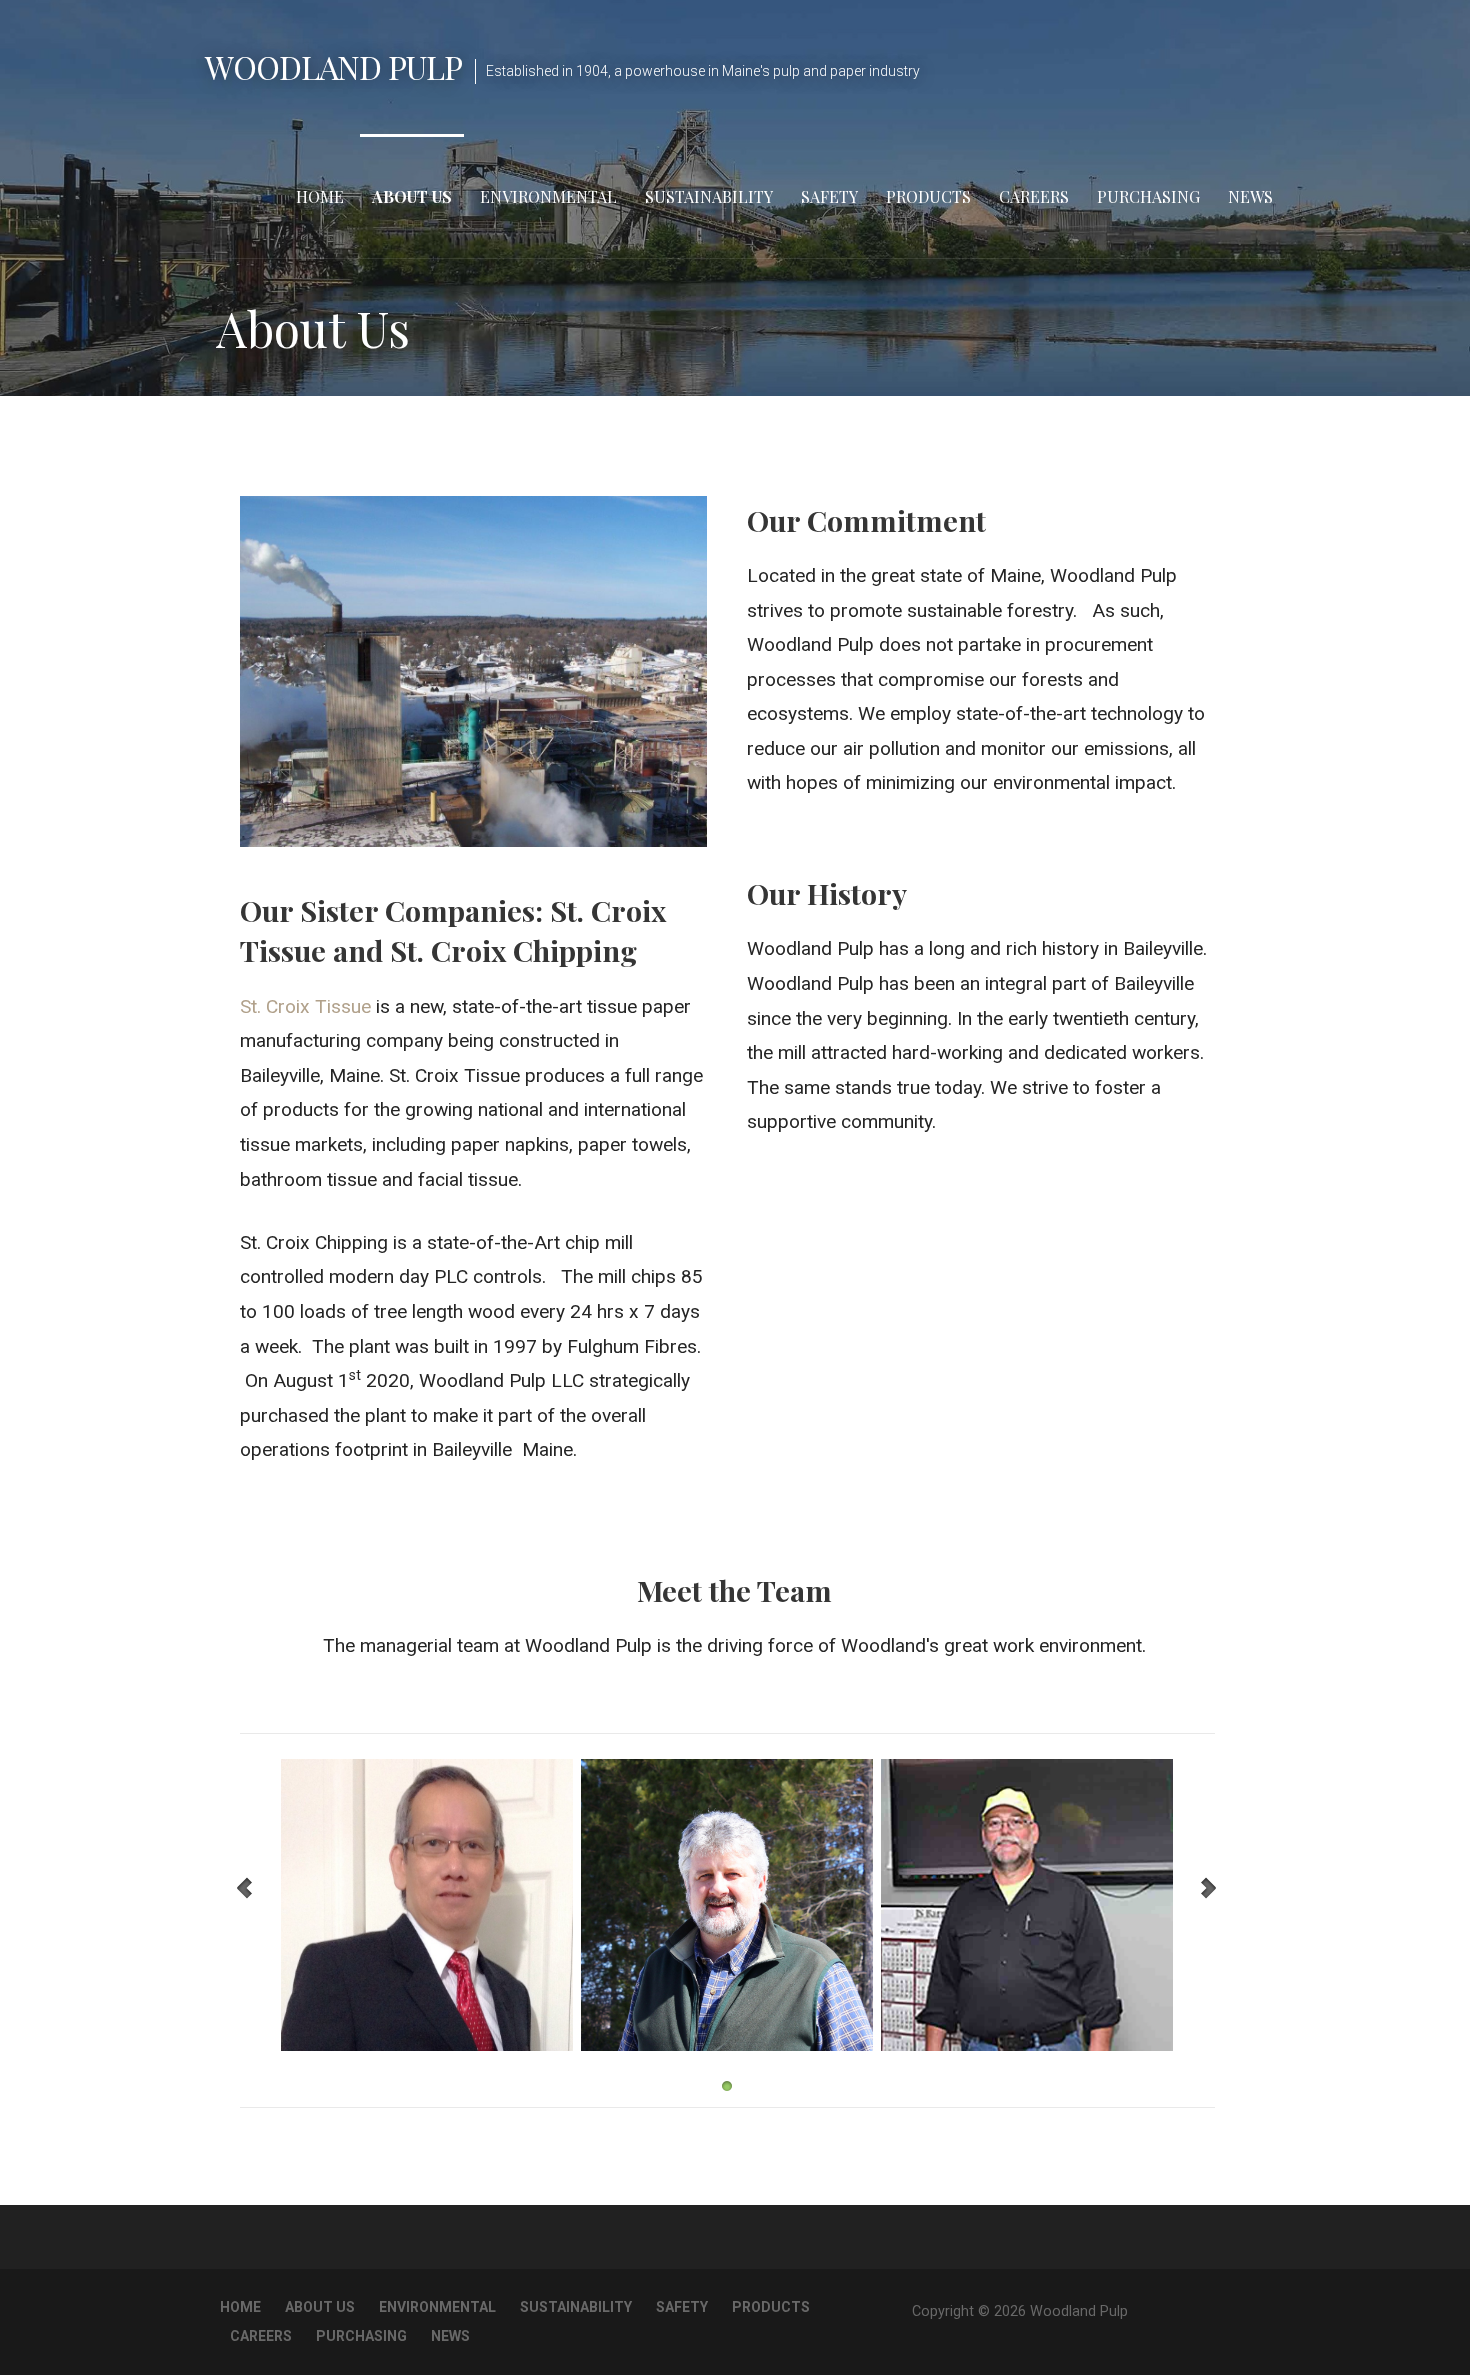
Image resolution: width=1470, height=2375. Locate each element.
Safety (829, 196)
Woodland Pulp (334, 66)
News (1250, 196)
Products (928, 196)
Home (320, 196)
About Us (412, 196)
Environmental (548, 196)
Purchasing (1148, 196)
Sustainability (709, 196)
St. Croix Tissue (305, 1006)
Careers (1034, 196)
